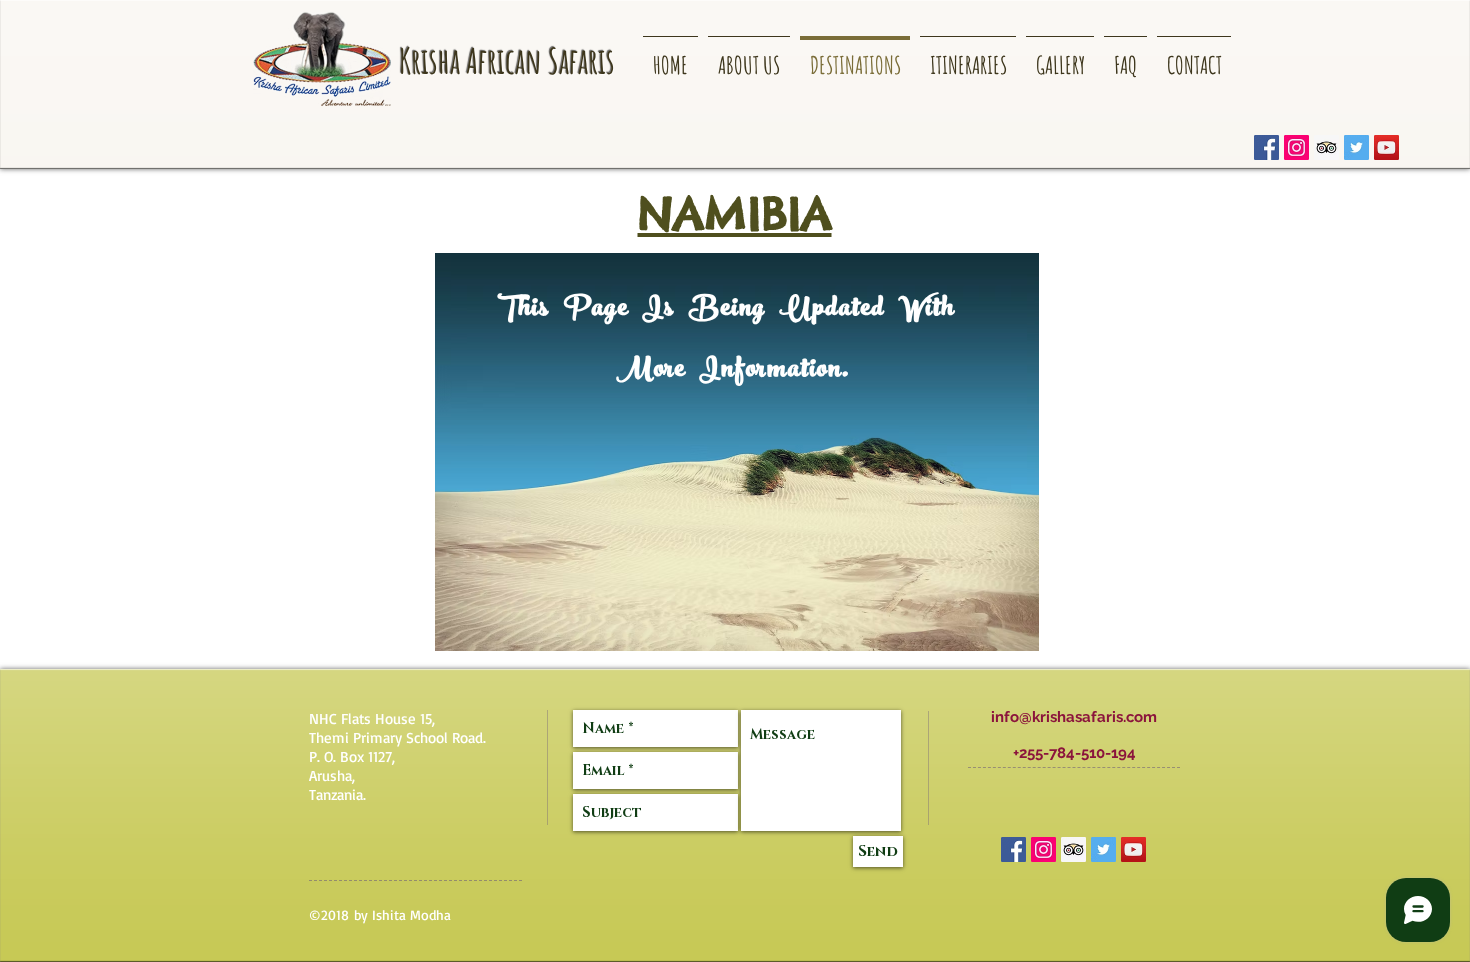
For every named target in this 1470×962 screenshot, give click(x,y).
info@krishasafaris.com (1074, 717)
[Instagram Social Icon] (1296, 147)
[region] (737, 452)
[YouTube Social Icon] (1386, 147)
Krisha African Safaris (507, 60)
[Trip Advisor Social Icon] (1326, 147)
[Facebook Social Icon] (1266, 147)
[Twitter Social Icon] (1356, 147)
